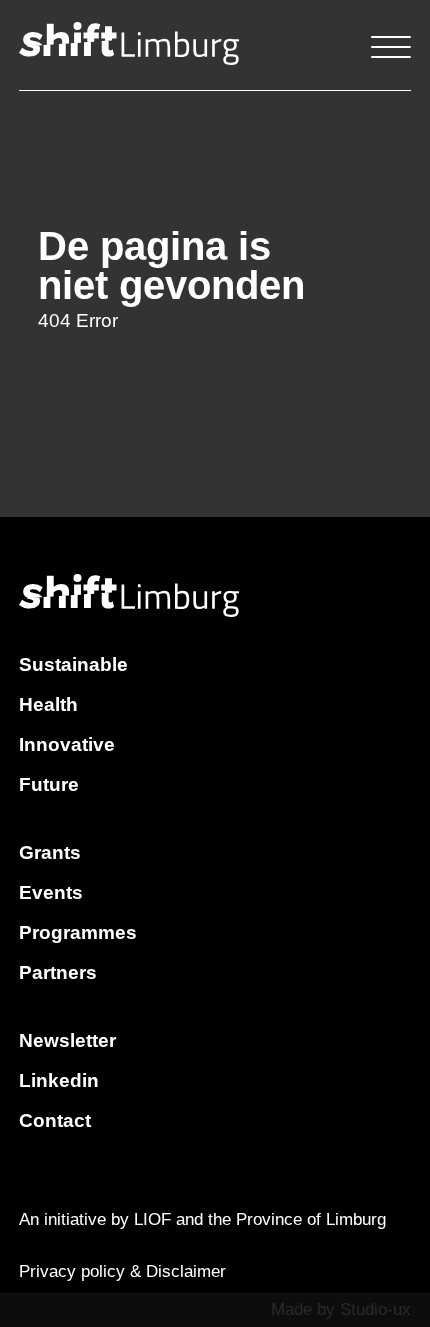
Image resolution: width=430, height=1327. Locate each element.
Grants (50, 852)
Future (49, 784)
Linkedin (59, 1080)
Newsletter (67, 1040)
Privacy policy (72, 1271)
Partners (58, 972)
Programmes (78, 932)
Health (48, 704)
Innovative (67, 744)
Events (51, 892)
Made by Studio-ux (341, 1309)
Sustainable (73, 664)
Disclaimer (186, 1271)
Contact (55, 1120)
